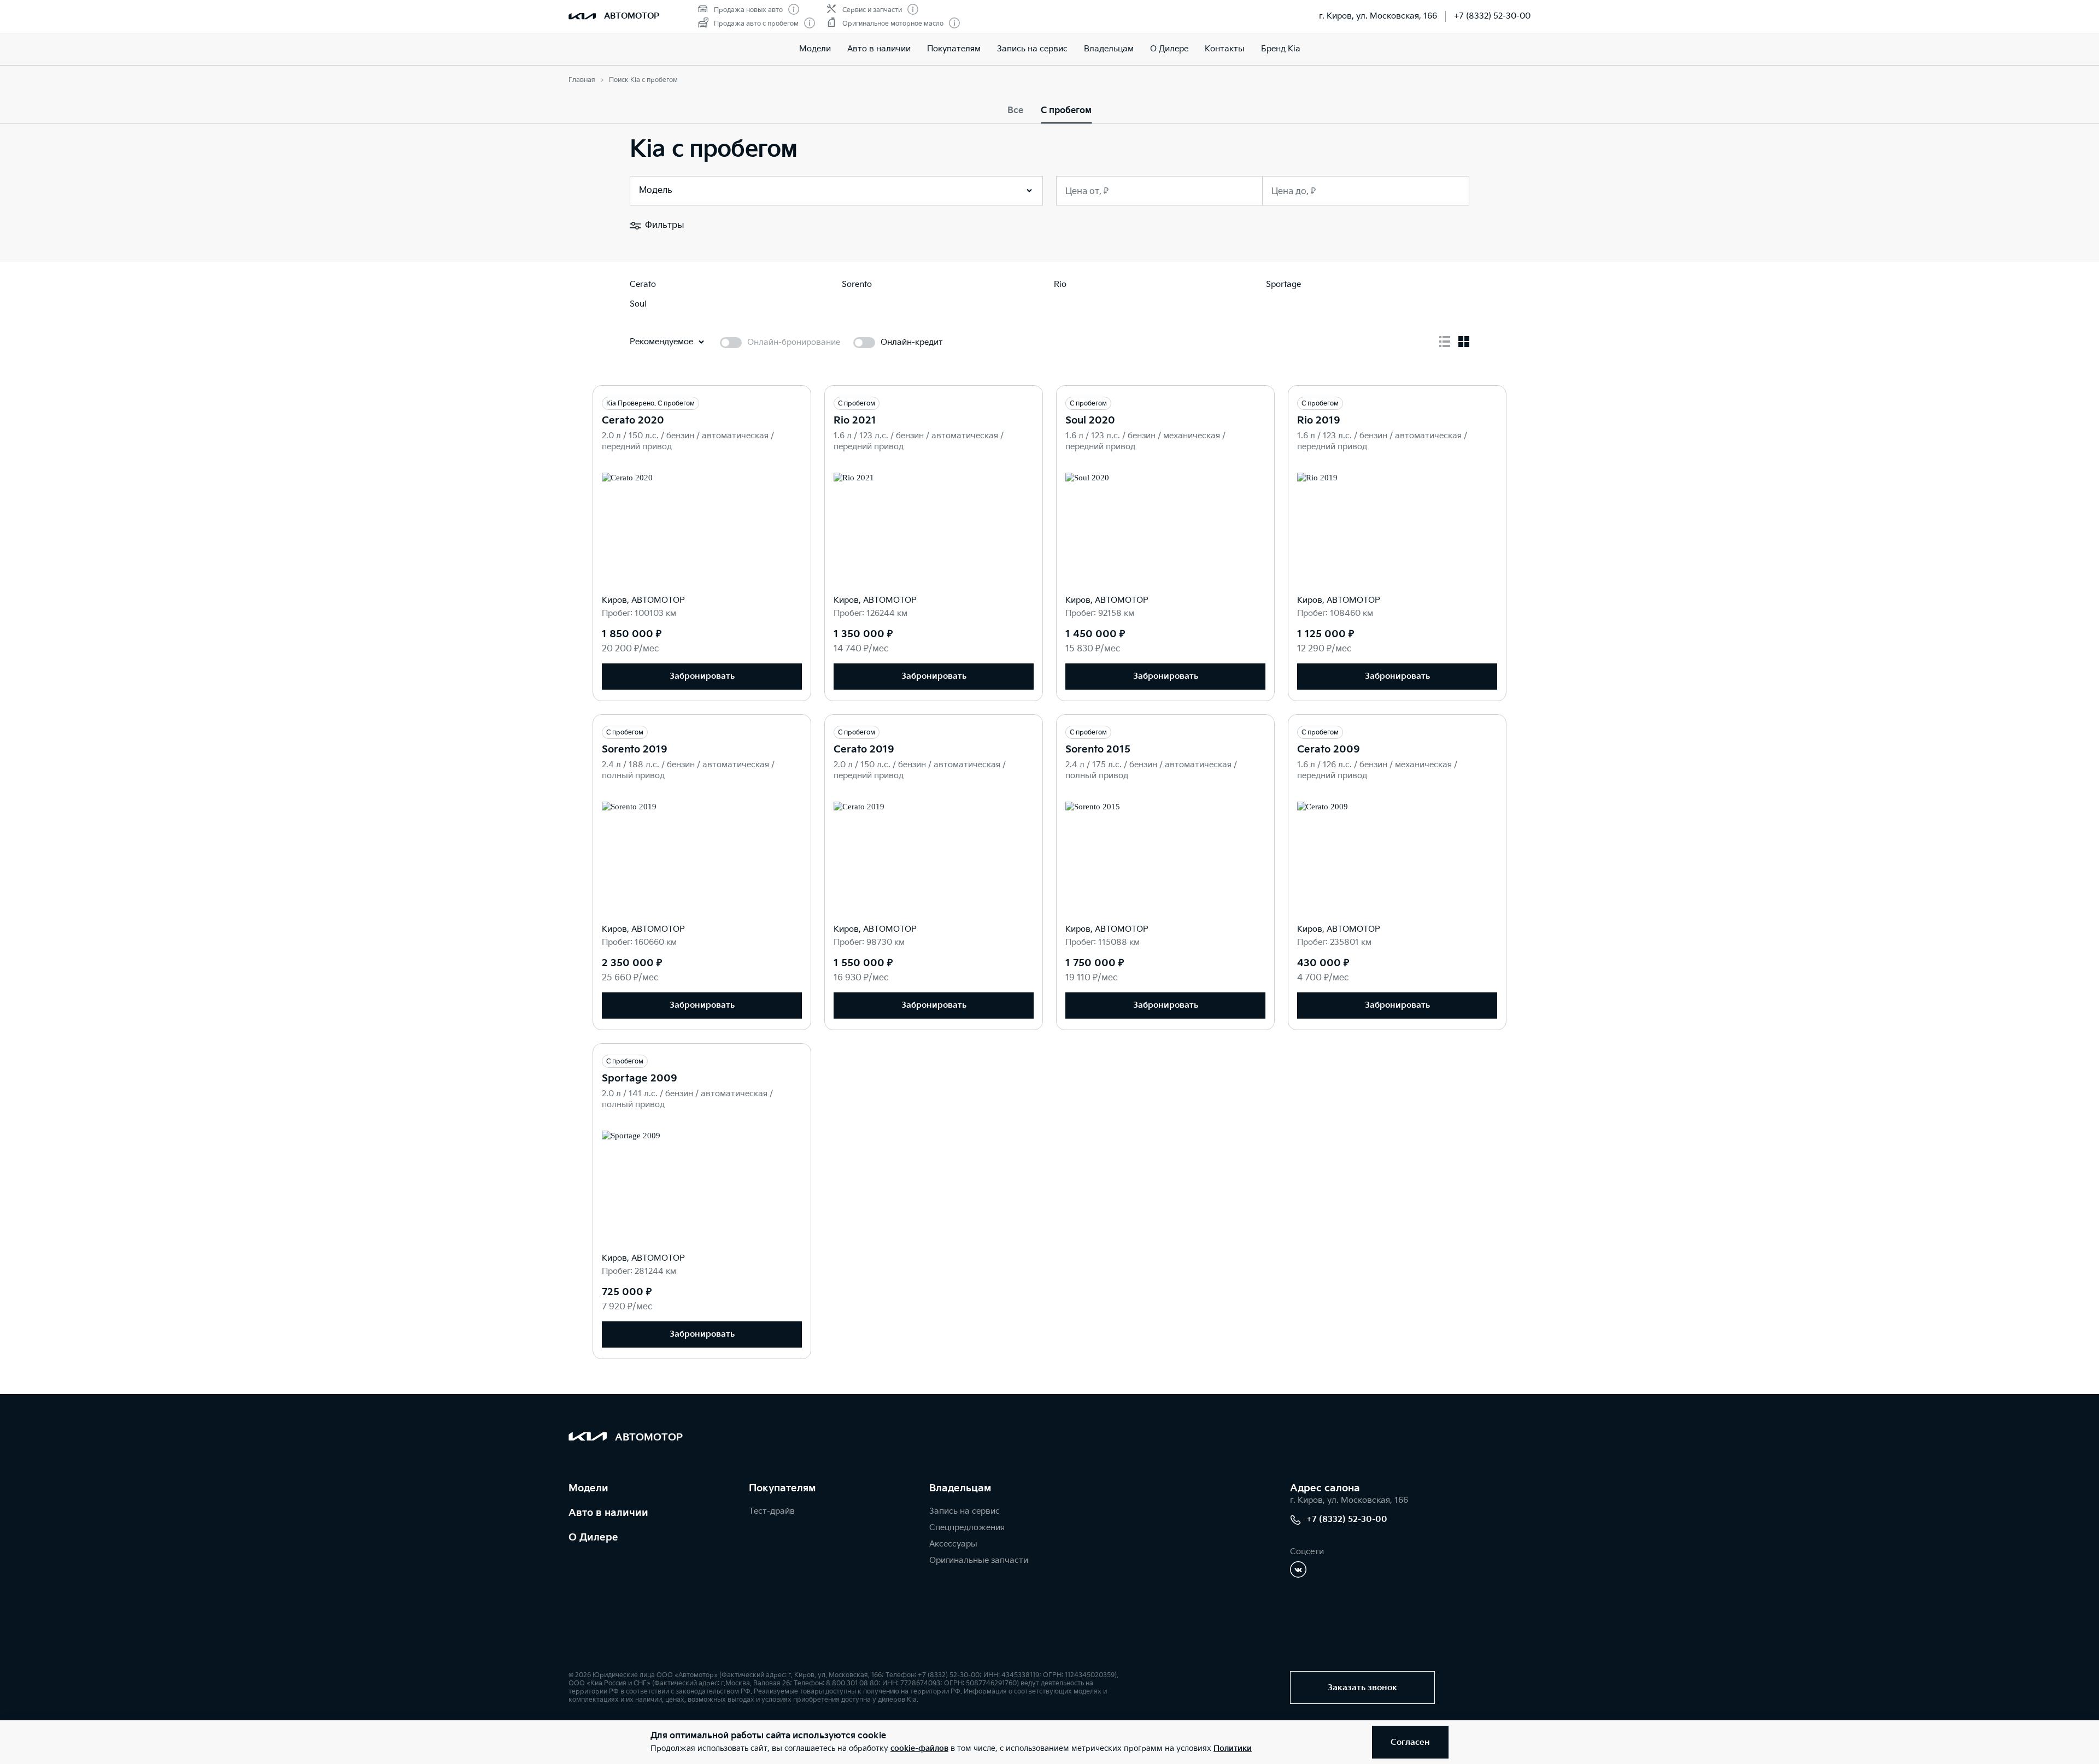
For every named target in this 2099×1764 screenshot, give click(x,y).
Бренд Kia (1281, 49)
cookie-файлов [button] (919, 1748)
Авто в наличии (879, 49)
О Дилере (1169, 49)
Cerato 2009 (1329, 749)
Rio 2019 (1319, 421)
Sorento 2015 (1098, 749)
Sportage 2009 (640, 1078)
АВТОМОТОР (632, 16)
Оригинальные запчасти (979, 1560)
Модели (815, 49)
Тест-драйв (772, 1511)
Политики (1233, 1748)
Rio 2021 (855, 421)
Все (1015, 111)
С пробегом (1066, 111)
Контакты (1225, 49)
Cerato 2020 (633, 421)
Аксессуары (953, 1544)
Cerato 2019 (864, 749)
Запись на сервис (1032, 49)
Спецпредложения (967, 1528)
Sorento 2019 (635, 749)
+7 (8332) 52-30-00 (1492, 16)
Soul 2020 (1090, 421)
